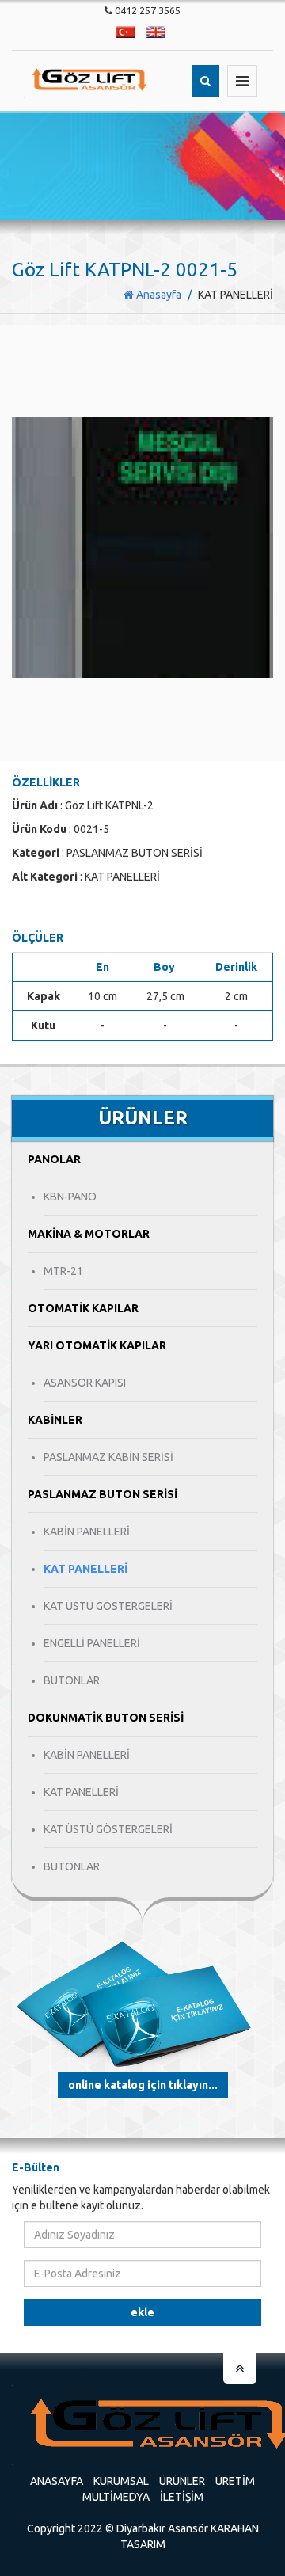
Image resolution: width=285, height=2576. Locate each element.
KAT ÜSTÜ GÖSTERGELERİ (108, 1606)
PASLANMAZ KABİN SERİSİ (108, 1457)
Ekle (142, 2312)
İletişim (182, 2497)
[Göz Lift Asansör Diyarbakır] (93, 80)
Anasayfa (158, 295)
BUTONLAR (72, 1680)
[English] (156, 32)
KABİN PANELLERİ (87, 1532)
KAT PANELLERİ (85, 1569)
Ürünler (182, 2481)
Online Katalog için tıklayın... (143, 2085)
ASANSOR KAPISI (85, 1383)
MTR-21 (63, 1271)
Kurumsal (121, 2481)
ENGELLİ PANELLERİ (92, 1643)
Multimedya (116, 2497)
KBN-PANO (70, 1197)
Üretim (235, 2481)
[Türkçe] (125, 32)
